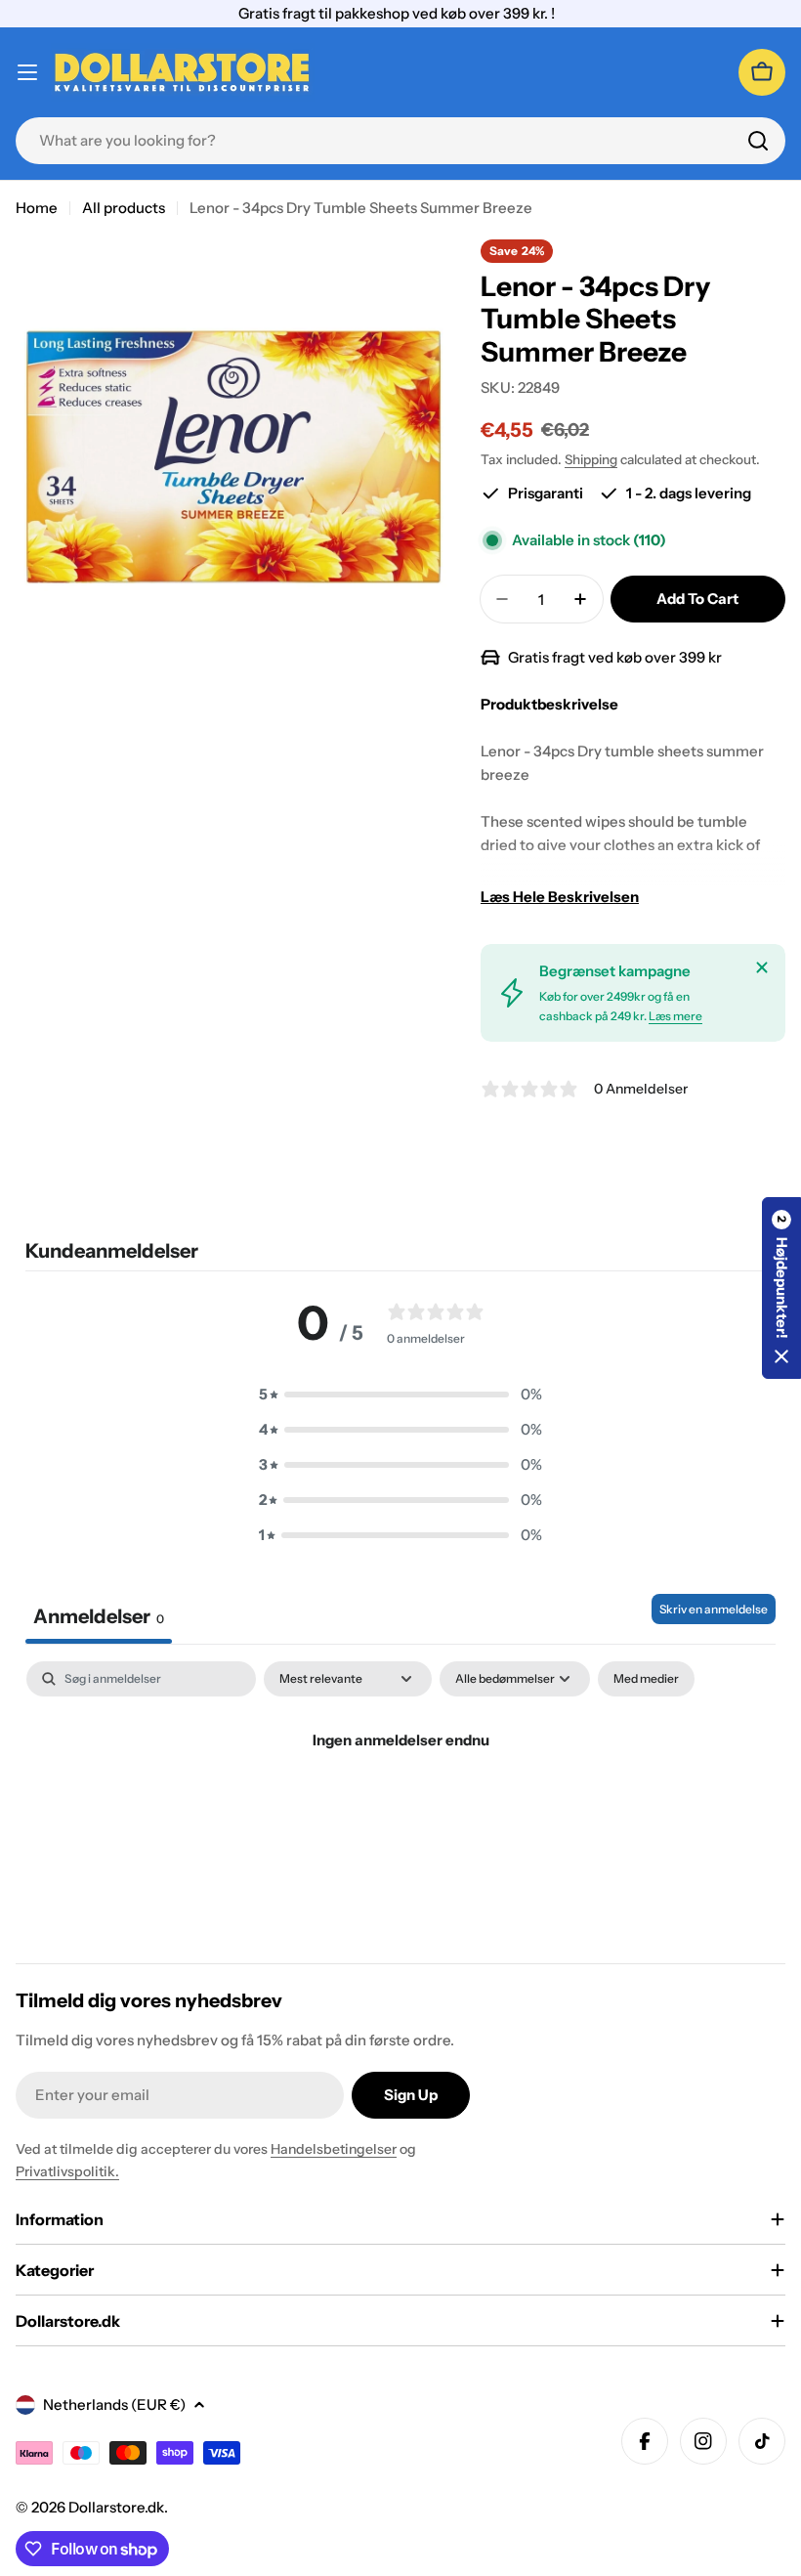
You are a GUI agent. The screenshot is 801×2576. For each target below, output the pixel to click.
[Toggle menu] (27, 72)
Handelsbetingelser (334, 2149)
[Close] (762, 967)
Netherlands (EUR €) (114, 2404)
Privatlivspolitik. (67, 2171)
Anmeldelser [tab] (99, 1616)
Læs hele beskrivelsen (560, 897)
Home (37, 208)
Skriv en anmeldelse (714, 1609)
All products (124, 208)
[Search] (758, 141)
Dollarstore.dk (116, 2507)
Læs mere (675, 1016)
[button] (400, 1395)
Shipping (591, 459)
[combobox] (400, 141)
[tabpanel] (400, 1806)
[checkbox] (646, 1679)
